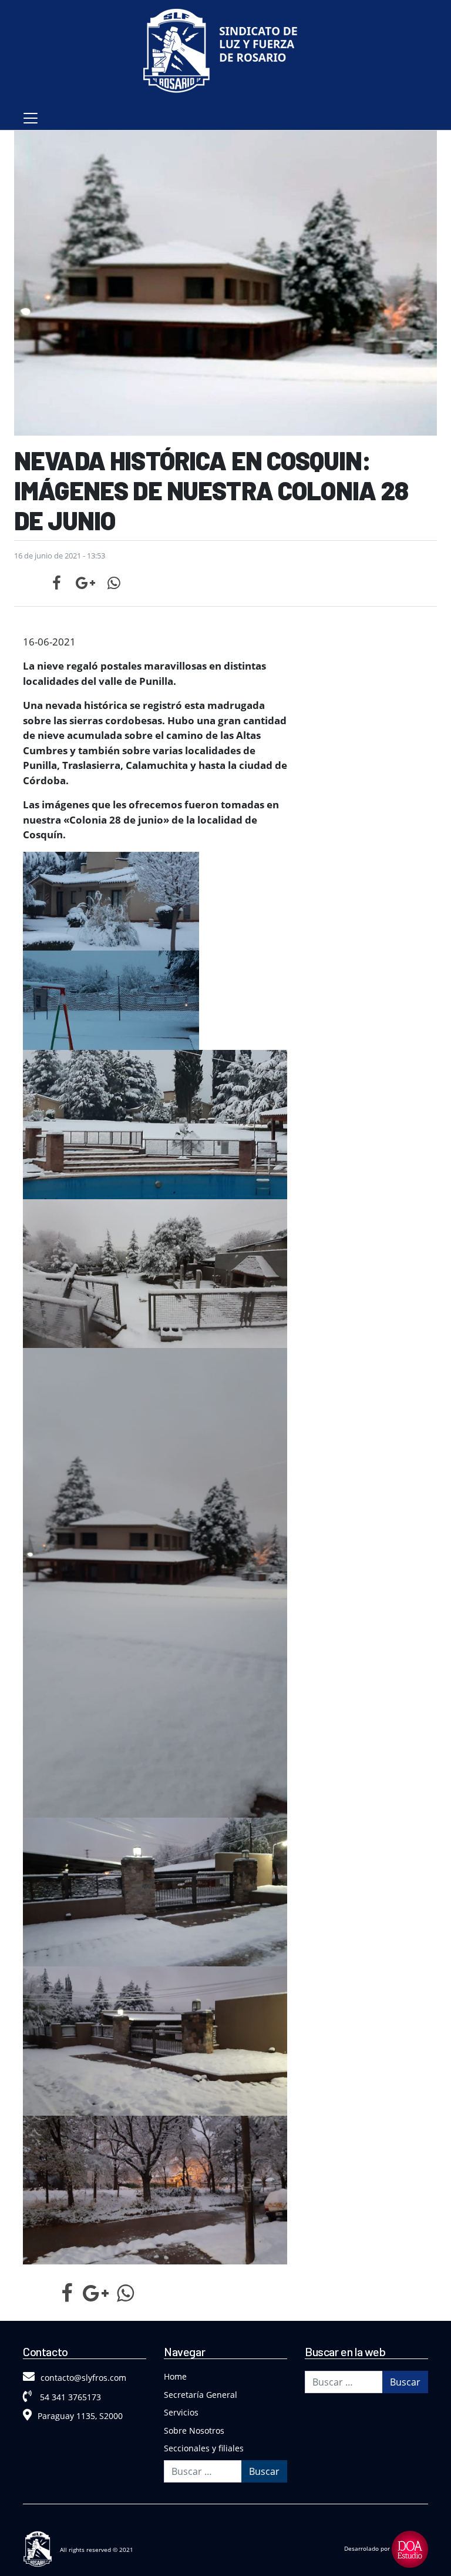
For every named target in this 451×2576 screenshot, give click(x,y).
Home (175, 2376)
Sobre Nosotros (194, 2431)
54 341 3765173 (69, 2397)
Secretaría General (201, 2395)
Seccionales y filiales (204, 2448)
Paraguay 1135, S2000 (80, 2416)
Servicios (181, 2412)
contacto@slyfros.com (83, 2378)
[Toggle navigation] (31, 118)
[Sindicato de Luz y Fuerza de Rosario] (225, 53)
